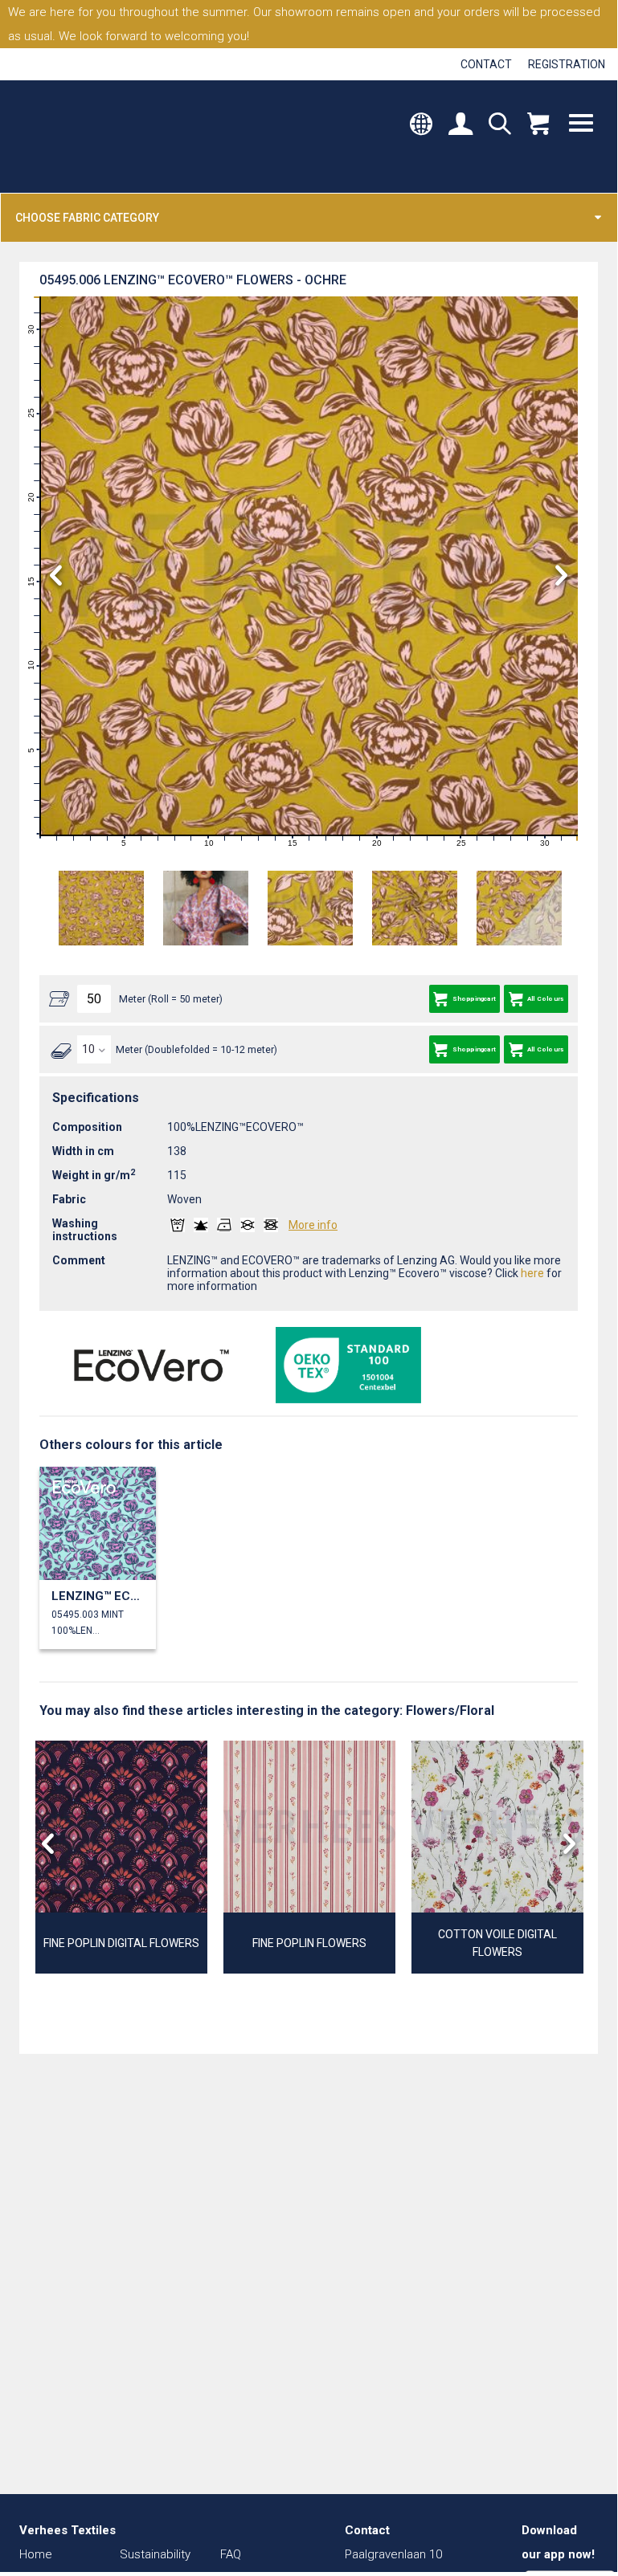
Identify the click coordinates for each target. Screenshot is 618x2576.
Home (36, 2554)
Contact (486, 64)
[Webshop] (538, 125)
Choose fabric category (87, 218)
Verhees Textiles (86, 137)
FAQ (231, 2554)
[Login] (460, 125)
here (532, 1273)
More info (313, 1225)
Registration (567, 64)
